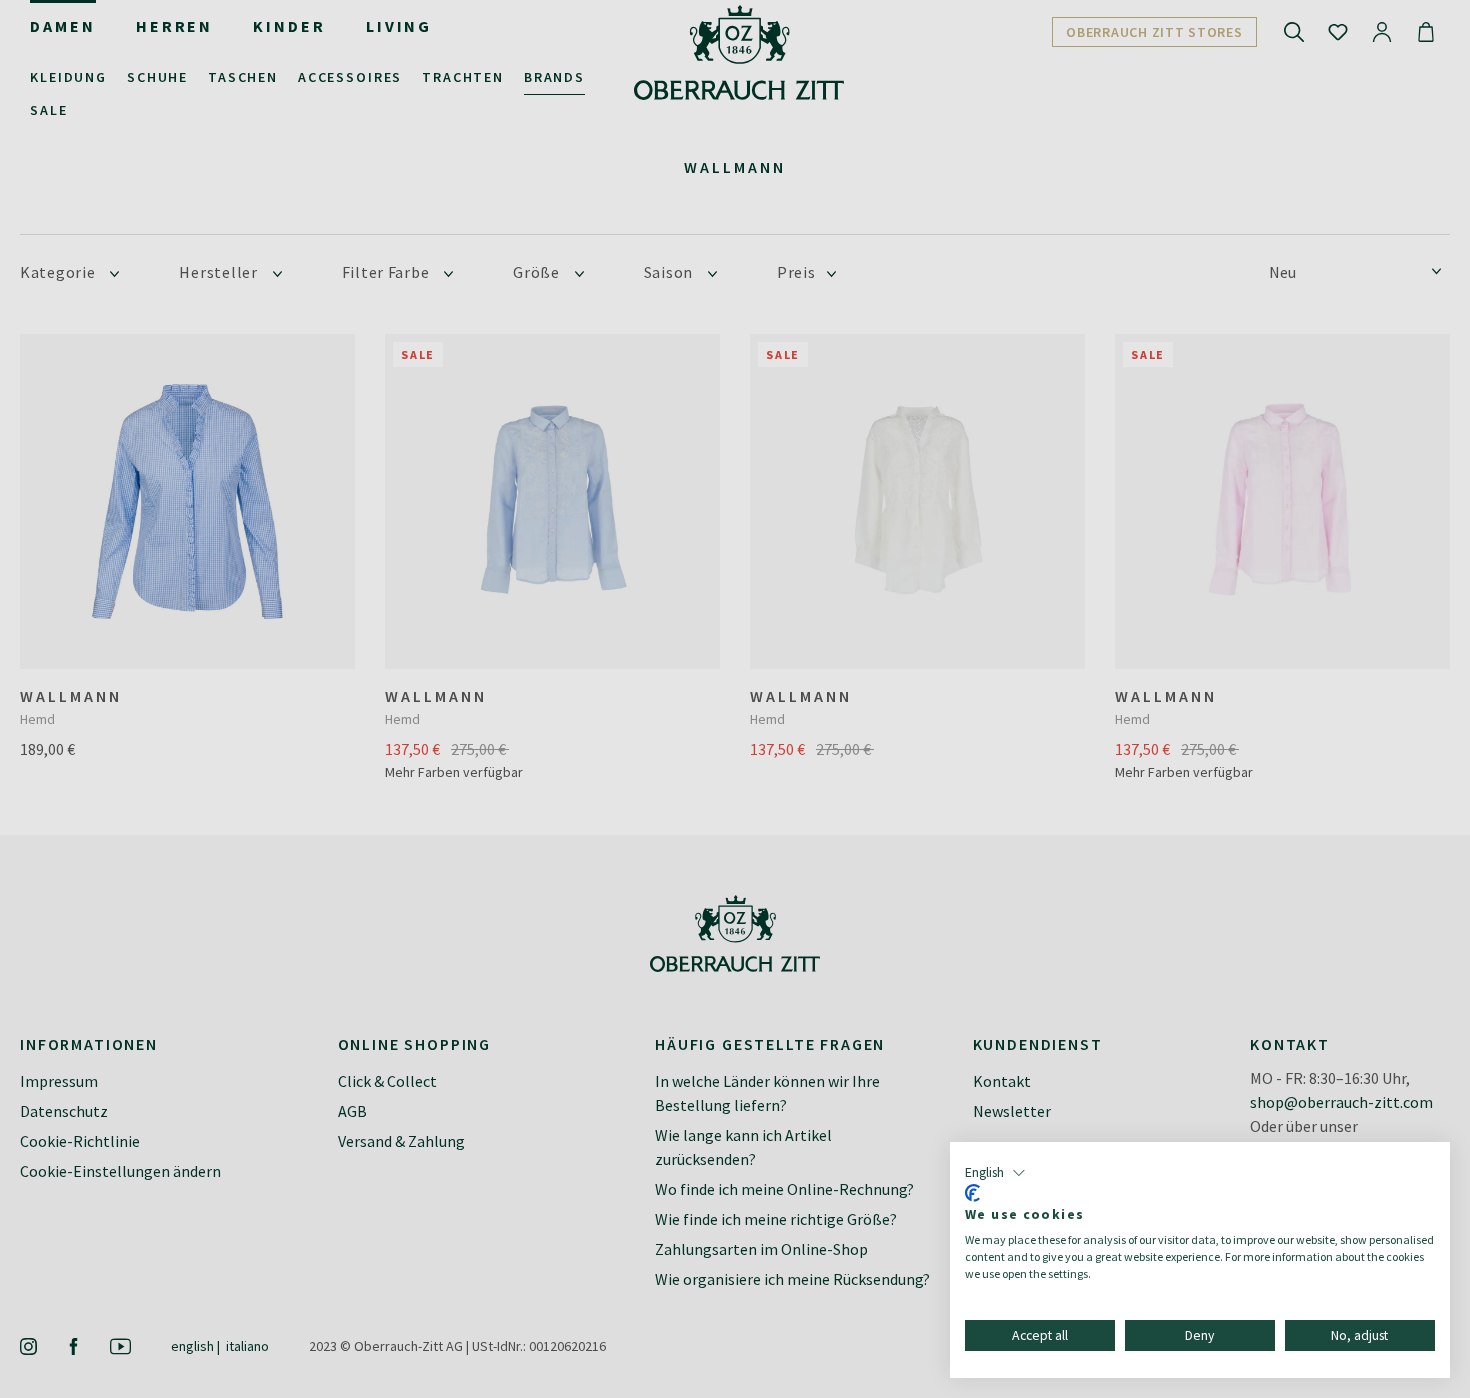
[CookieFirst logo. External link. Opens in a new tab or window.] (972, 1193)
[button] (995, 1173)
